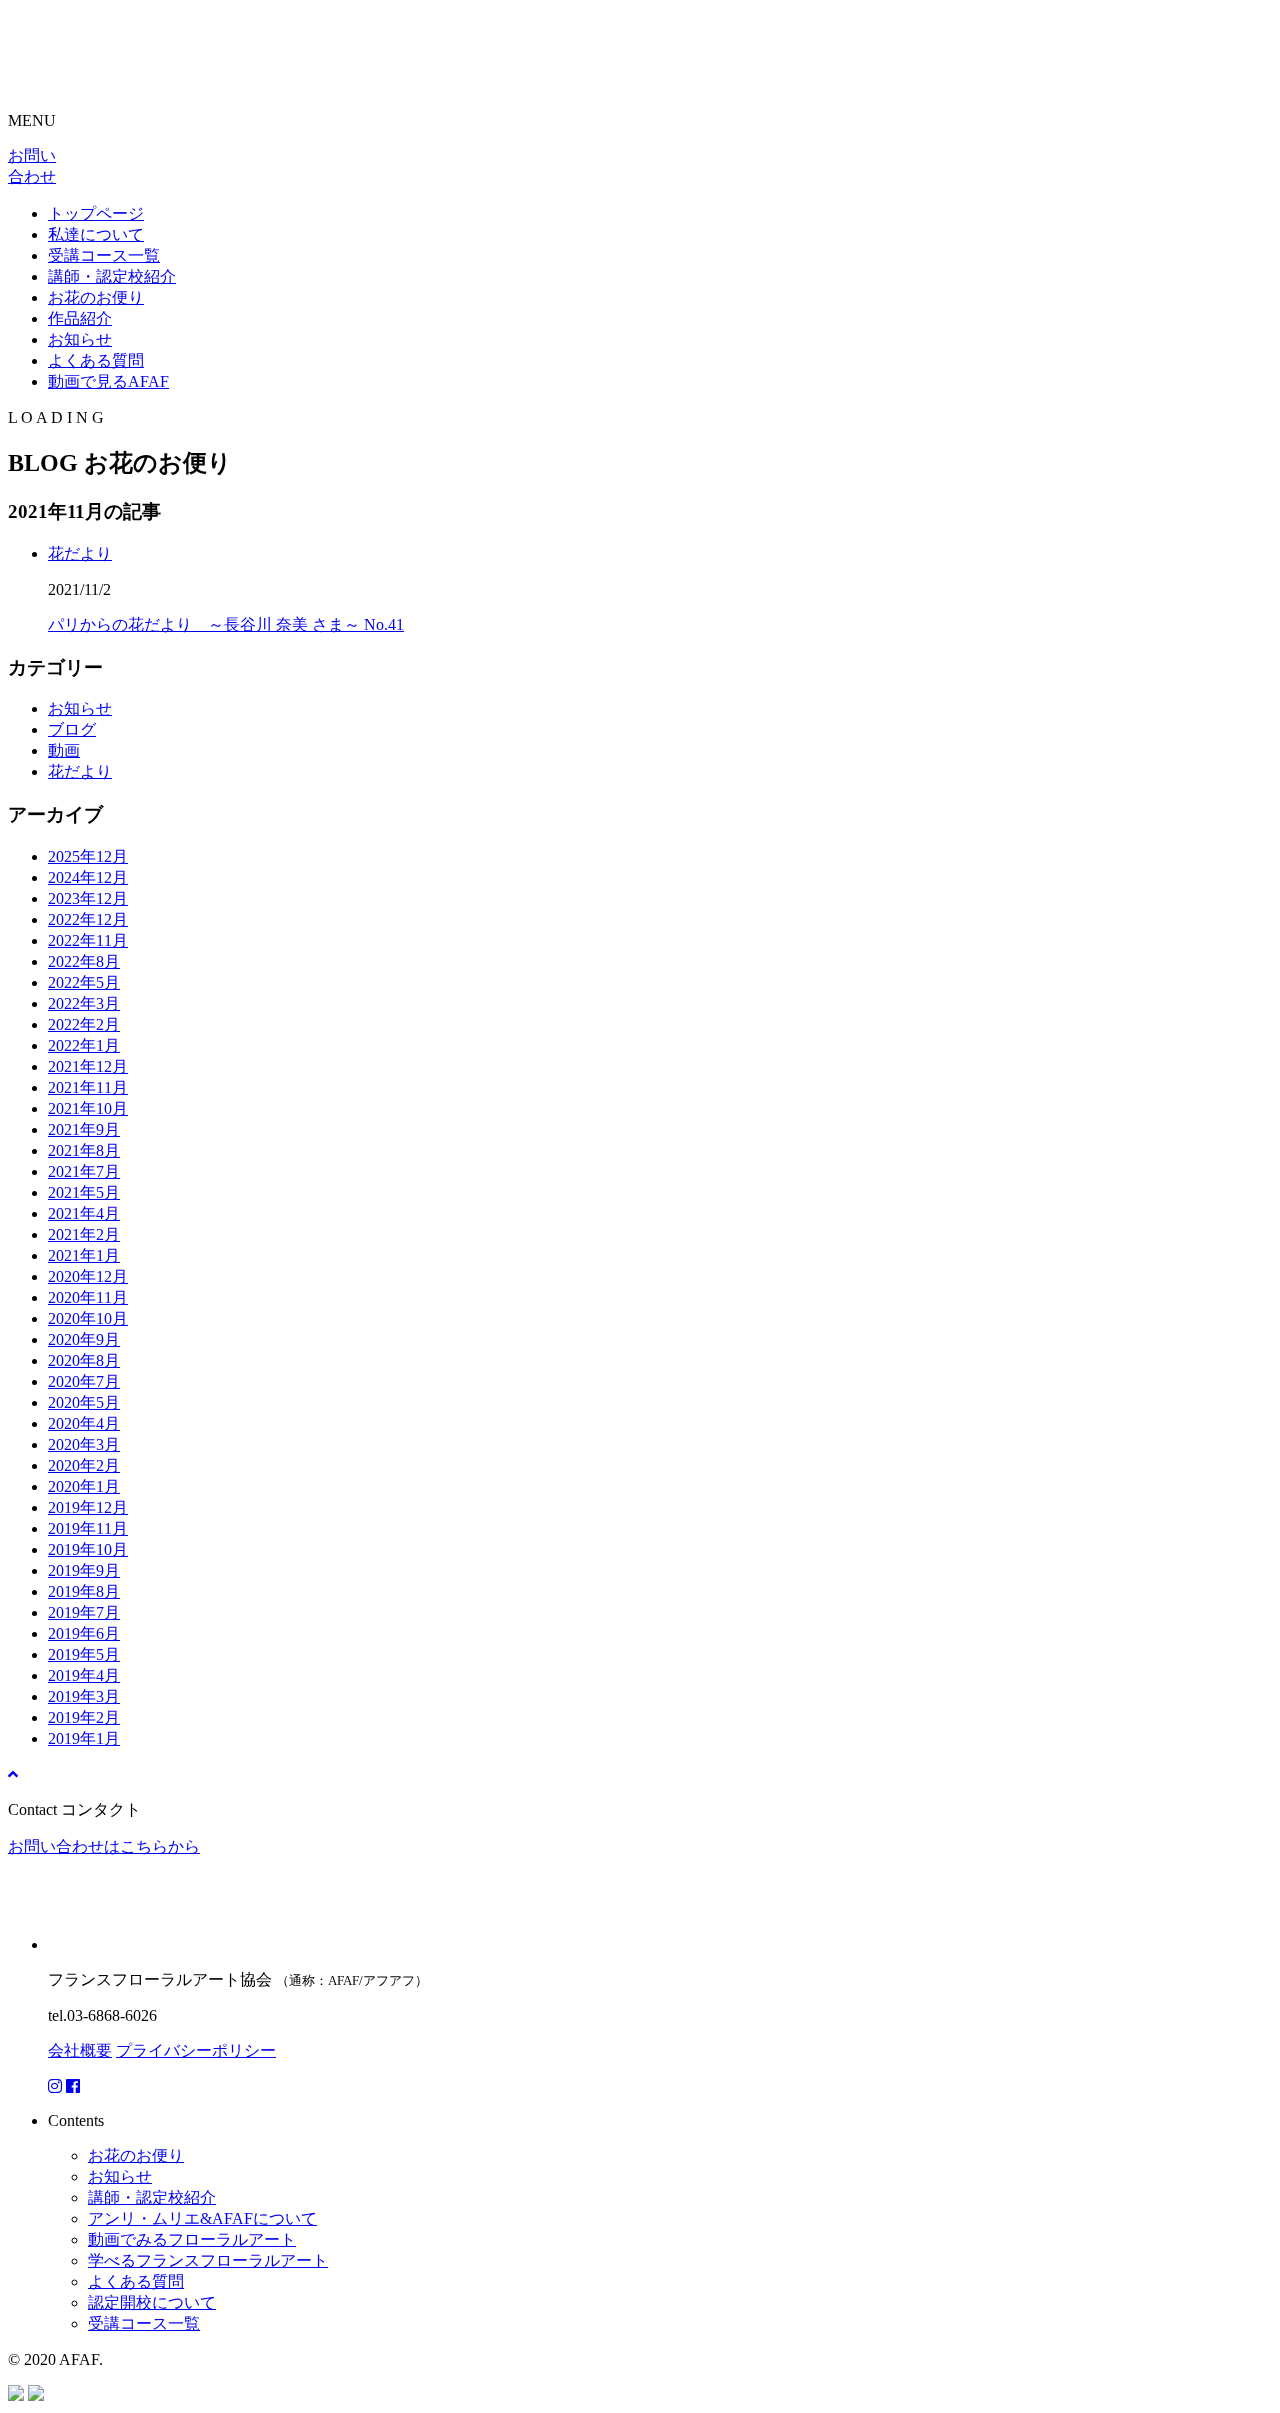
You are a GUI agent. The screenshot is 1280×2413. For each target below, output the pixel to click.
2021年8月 (84, 1150)
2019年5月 (84, 1654)
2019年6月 (84, 1633)
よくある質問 (96, 360)
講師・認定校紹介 (112, 276)
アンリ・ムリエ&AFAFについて (202, 2218)
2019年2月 (84, 1717)
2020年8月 (84, 1360)
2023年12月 (88, 898)
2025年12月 (88, 856)
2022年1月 (84, 1045)
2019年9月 (84, 1570)
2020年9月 (84, 1339)
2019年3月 (84, 1696)
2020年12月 (88, 1276)
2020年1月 (84, 1486)
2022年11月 (88, 940)
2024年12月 (88, 877)
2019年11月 (88, 1528)
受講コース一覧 (104, 255)
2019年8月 (84, 1591)
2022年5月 (84, 982)
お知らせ (80, 339)
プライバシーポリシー (196, 2050)
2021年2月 (84, 1234)
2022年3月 (84, 1003)
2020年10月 (88, 1318)
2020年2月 (84, 1465)
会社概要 (80, 2050)
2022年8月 (84, 961)
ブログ (72, 729)
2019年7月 (84, 1612)
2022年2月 (84, 1024)
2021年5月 (84, 1192)
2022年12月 (88, 919)
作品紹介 (80, 318)
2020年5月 (84, 1402)
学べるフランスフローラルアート (208, 2260)
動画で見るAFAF (108, 381)
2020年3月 (84, 1444)
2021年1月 (84, 1255)
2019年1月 (84, 1738)
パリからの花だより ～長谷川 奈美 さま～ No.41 (226, 624)
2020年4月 (84, 1423)
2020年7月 (84, 1381)
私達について (96, 234)
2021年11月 (88, 1087)
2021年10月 (88, 1108)
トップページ (96, 213)
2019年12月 (88, 1507)
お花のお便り (96, 297)
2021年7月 (84, 1171)
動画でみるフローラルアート (192, 2239)
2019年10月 (88, 1549)
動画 (64, 750)
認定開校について (152, 2302)
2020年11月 (88, 1297)
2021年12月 (88, 1066)
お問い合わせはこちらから (104, 1846)
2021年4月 (84, 1213)
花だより (80, 553)
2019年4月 (84, 1675)
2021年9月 (84, 1129)
